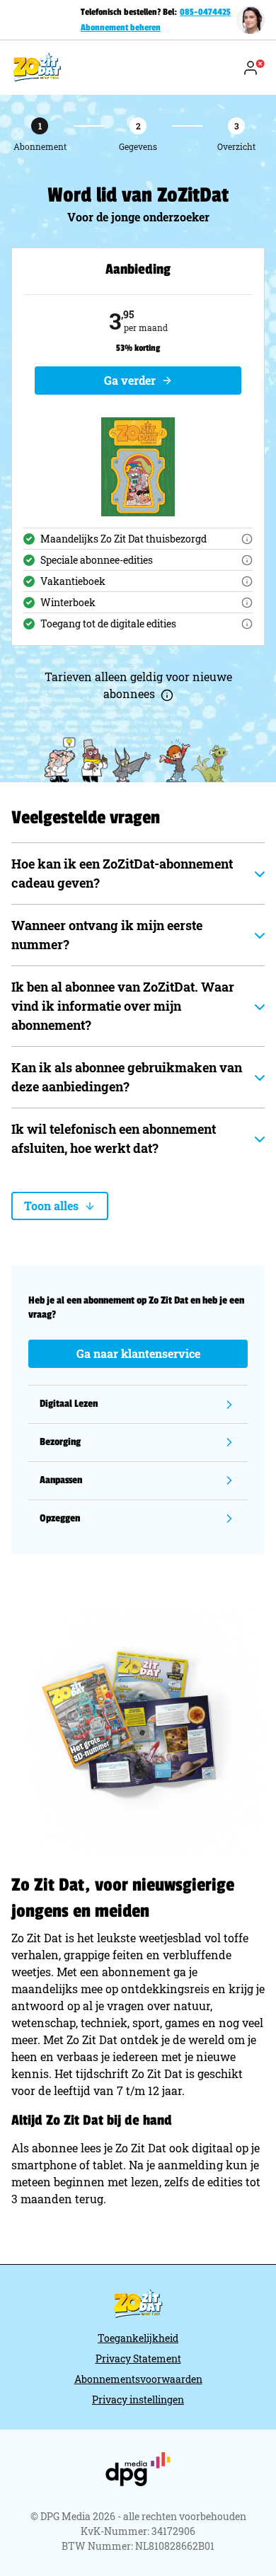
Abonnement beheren (121, 28)
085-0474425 (205, 12)
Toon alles (51, 1206)
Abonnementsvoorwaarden (138, 2379)
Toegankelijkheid (138, 2338)
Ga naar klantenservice (138, 1353)
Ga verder (130, 380)
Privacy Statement (138, 2359)
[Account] (253, 68)
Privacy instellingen (138, 2400)
